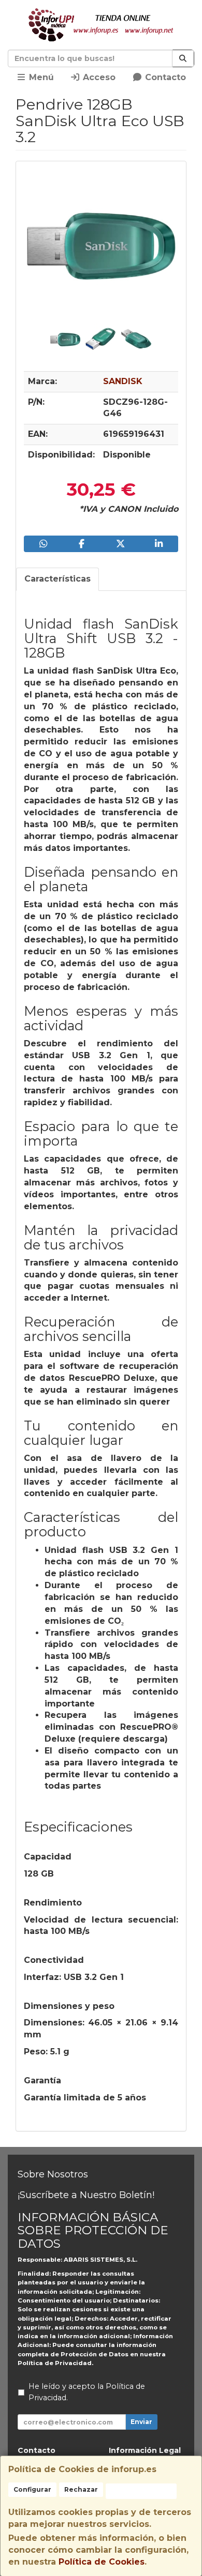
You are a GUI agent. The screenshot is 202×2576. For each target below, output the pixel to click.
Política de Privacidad (55, 2363)
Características (57, 579)
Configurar (32, 2489)
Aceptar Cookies (141, 2491)
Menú (40, 77)
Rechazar (81, 2489)
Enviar (141, 2422)
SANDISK (123, 381)
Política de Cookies (102, 2562)
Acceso (98, 77)
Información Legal (145, 2450)
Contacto (164, 77)
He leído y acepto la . (87, 2392)
